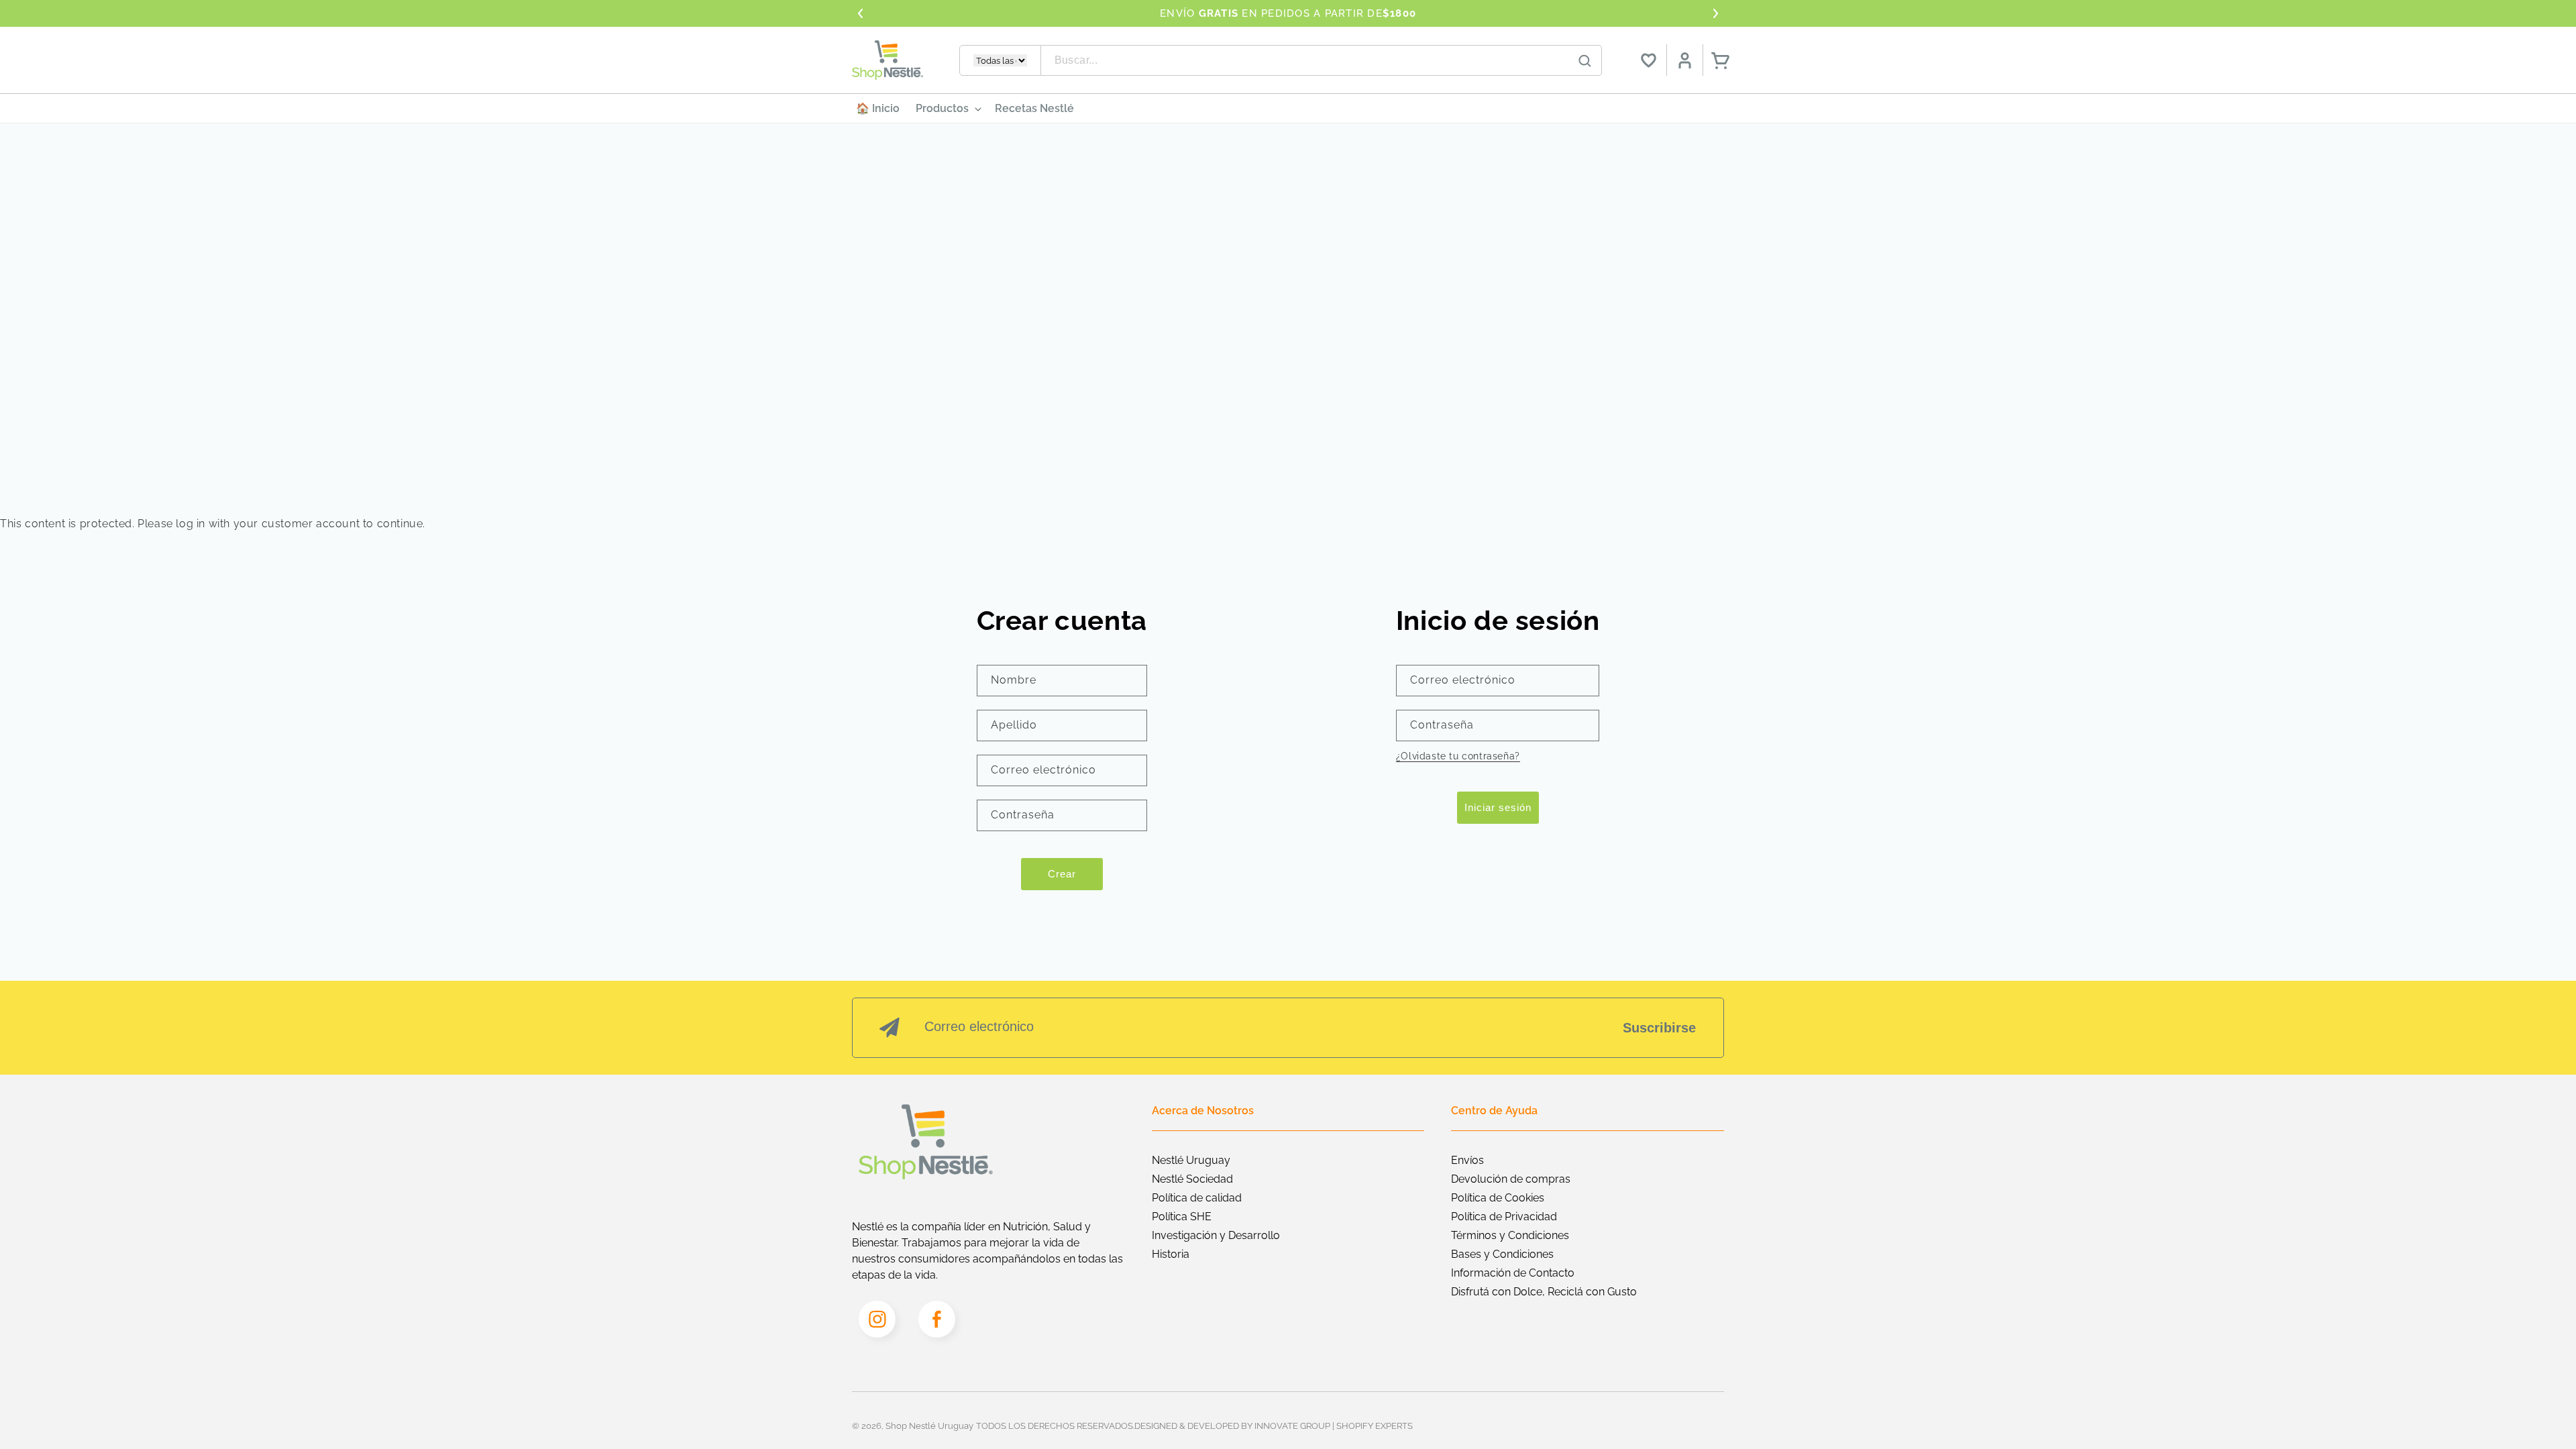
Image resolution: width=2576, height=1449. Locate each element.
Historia (1171, 1254)
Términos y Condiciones (1510, 1235)
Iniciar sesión (1498, 807)
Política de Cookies (1498, 1198)
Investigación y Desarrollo (1216, 1235)
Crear (1062, 874)
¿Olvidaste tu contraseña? (1458, 756)
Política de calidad (1197, 1198)
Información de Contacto (1513, 1273)
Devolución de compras (1511, 1179)
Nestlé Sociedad (1192, 1179)
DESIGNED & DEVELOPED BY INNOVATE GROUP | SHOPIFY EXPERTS (1274, 1426)
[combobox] (1322, 60)
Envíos (1467, 1160)
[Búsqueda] (1585, 61)
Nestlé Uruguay (1191, 1160)
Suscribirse (1659, 1028)
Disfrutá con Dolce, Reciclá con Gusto (1544, 1292)
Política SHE (1182, 1217)
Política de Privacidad (1504, 1217)
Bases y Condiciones (1502, 1254)
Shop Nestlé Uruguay (929, 1426)
